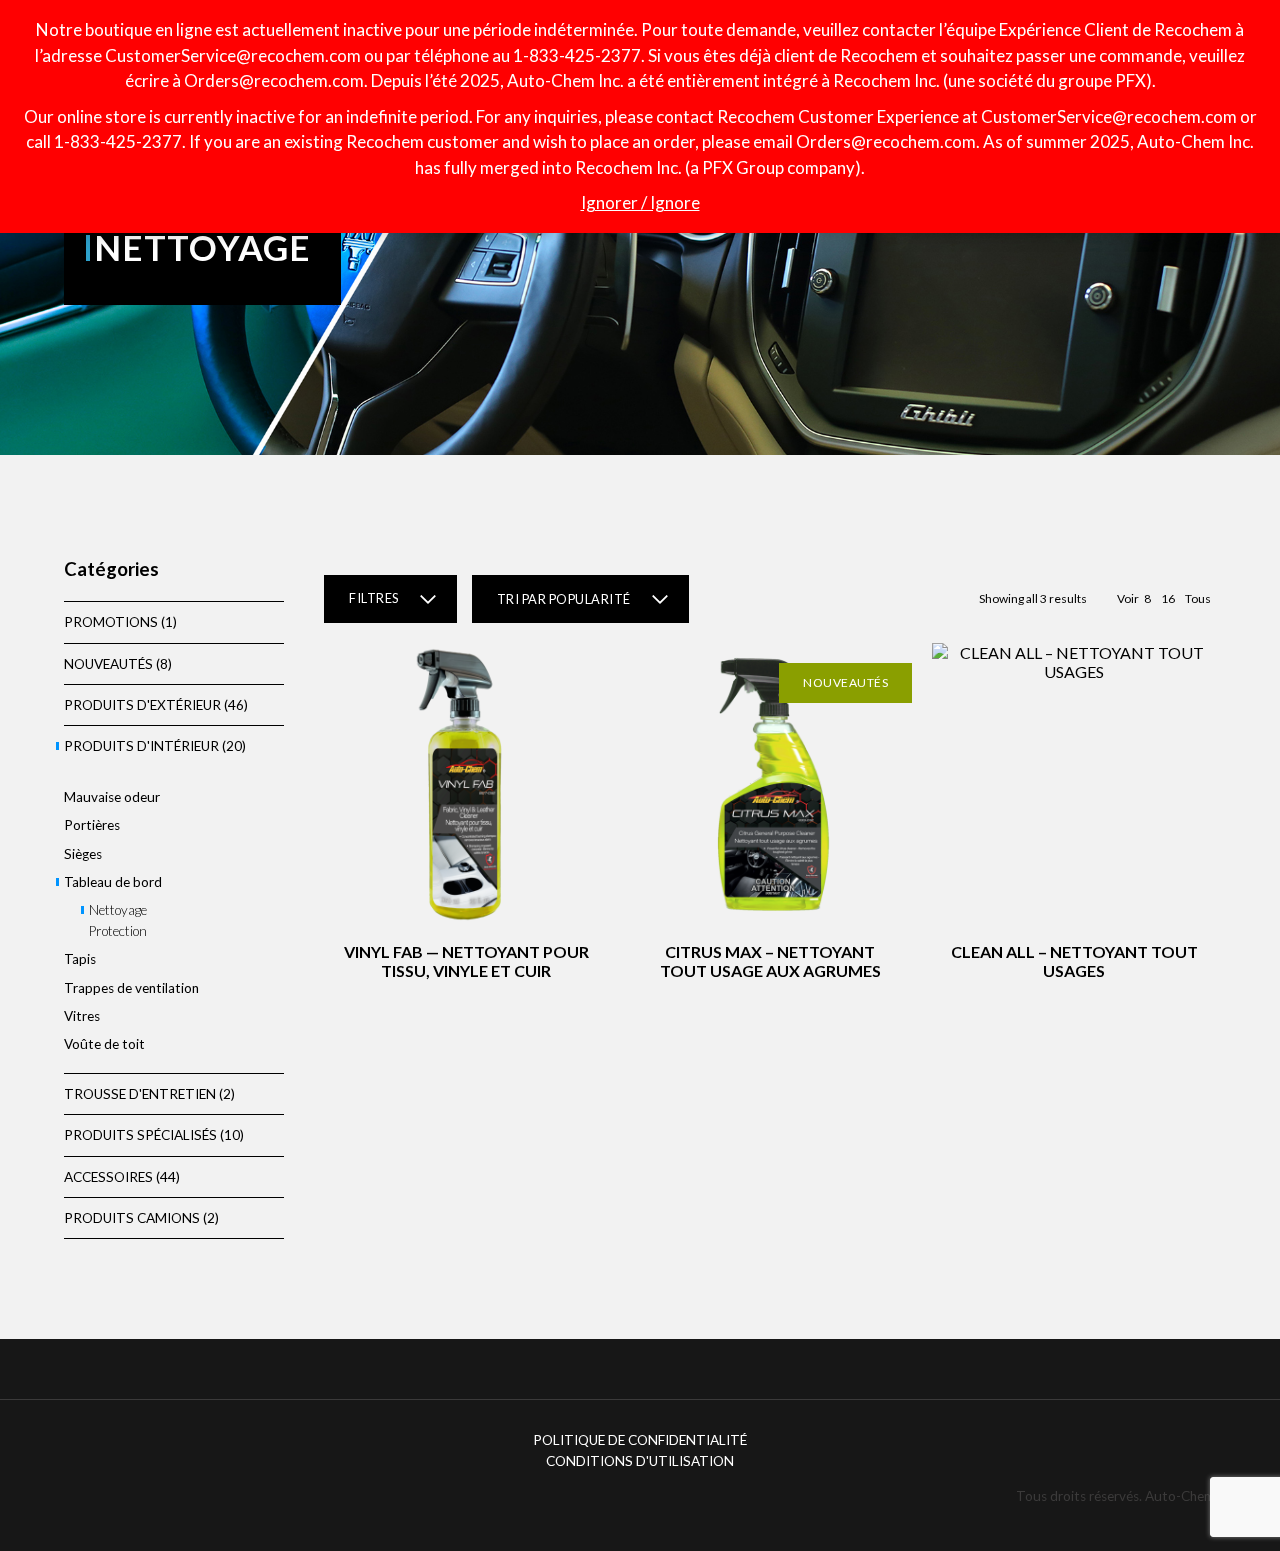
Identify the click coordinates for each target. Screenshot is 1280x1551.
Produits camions (132, 1218)
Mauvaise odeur (112, 797)
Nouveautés (108, 664)
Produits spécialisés (140, 1135)
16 (1168, 598)
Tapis (80, 959)
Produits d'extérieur (142, 705)
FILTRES (374, 598)
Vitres (82, 1016)
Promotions (111, 622)
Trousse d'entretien (140, 1094)
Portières (92, 825)
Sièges (83, 854)
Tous (1198, 598)
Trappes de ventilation (131, 988)
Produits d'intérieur (141, 746)
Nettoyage (118, 910)
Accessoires (108, 1177)
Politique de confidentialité (640, 1440)
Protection (118, 931)
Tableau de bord (113, 882)
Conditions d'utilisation (640, 1461)
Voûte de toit (104, 1044)
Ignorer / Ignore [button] (640, 202)
